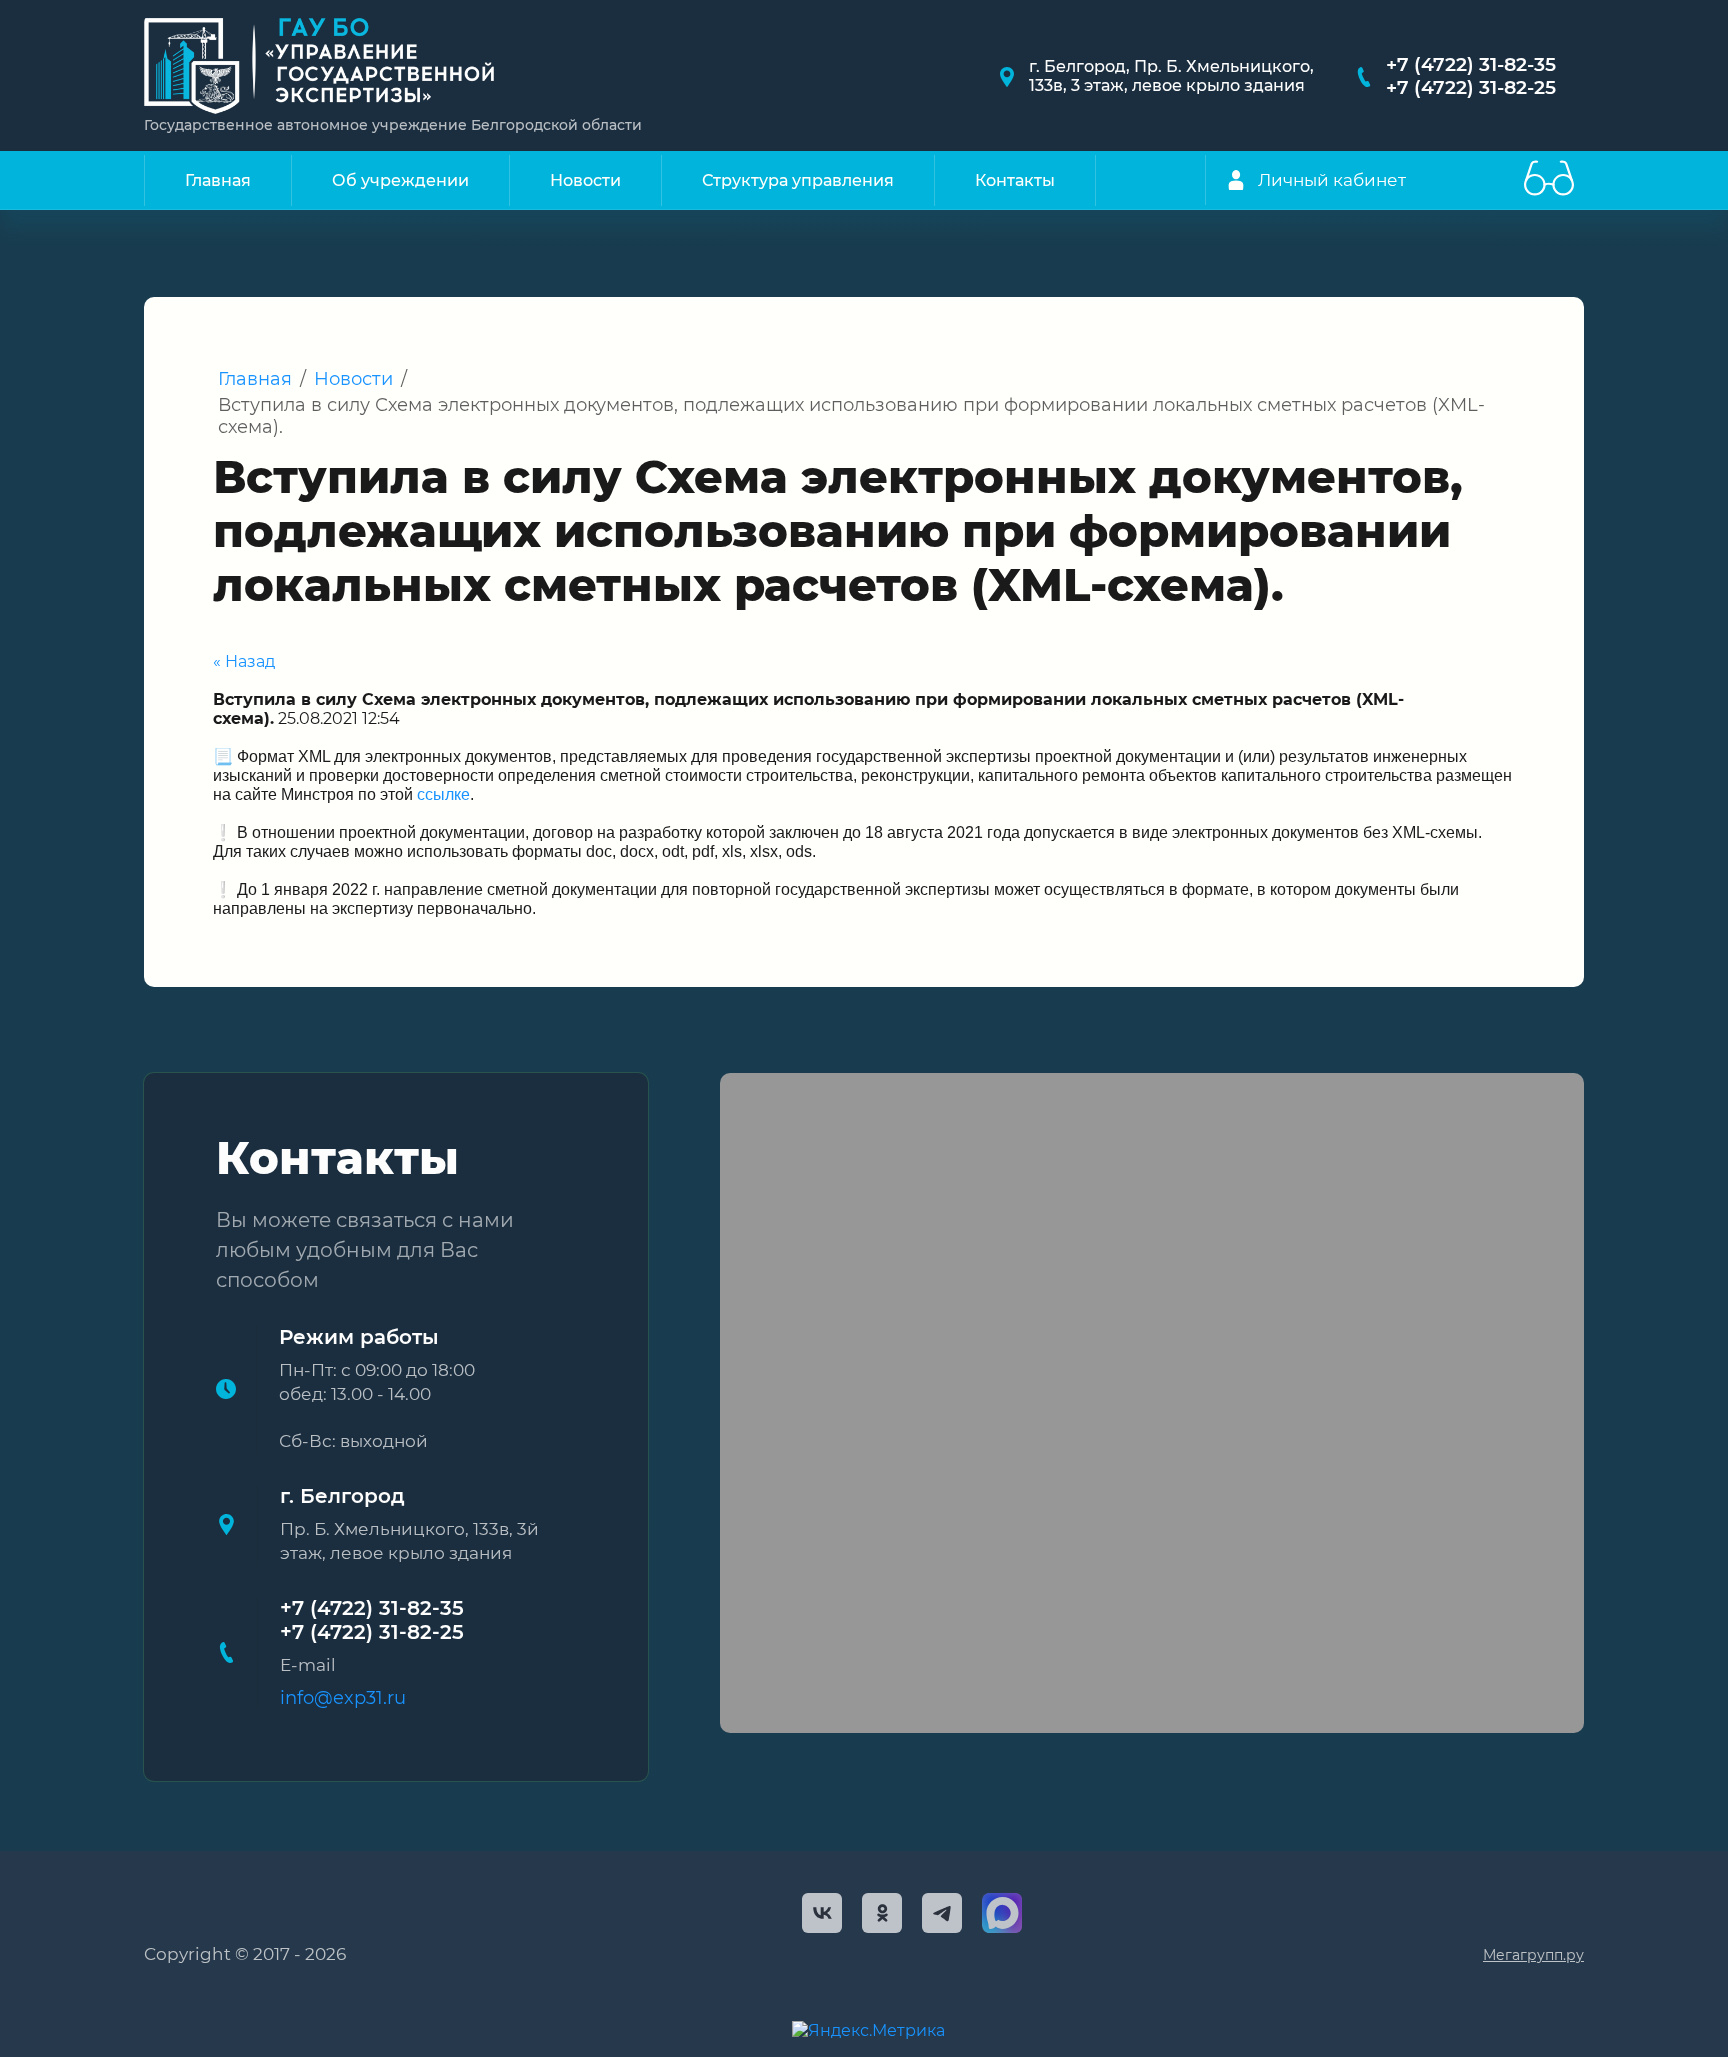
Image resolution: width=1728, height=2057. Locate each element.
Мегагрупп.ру (1533, 1955)
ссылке (443, 794)
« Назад (244, 661)
